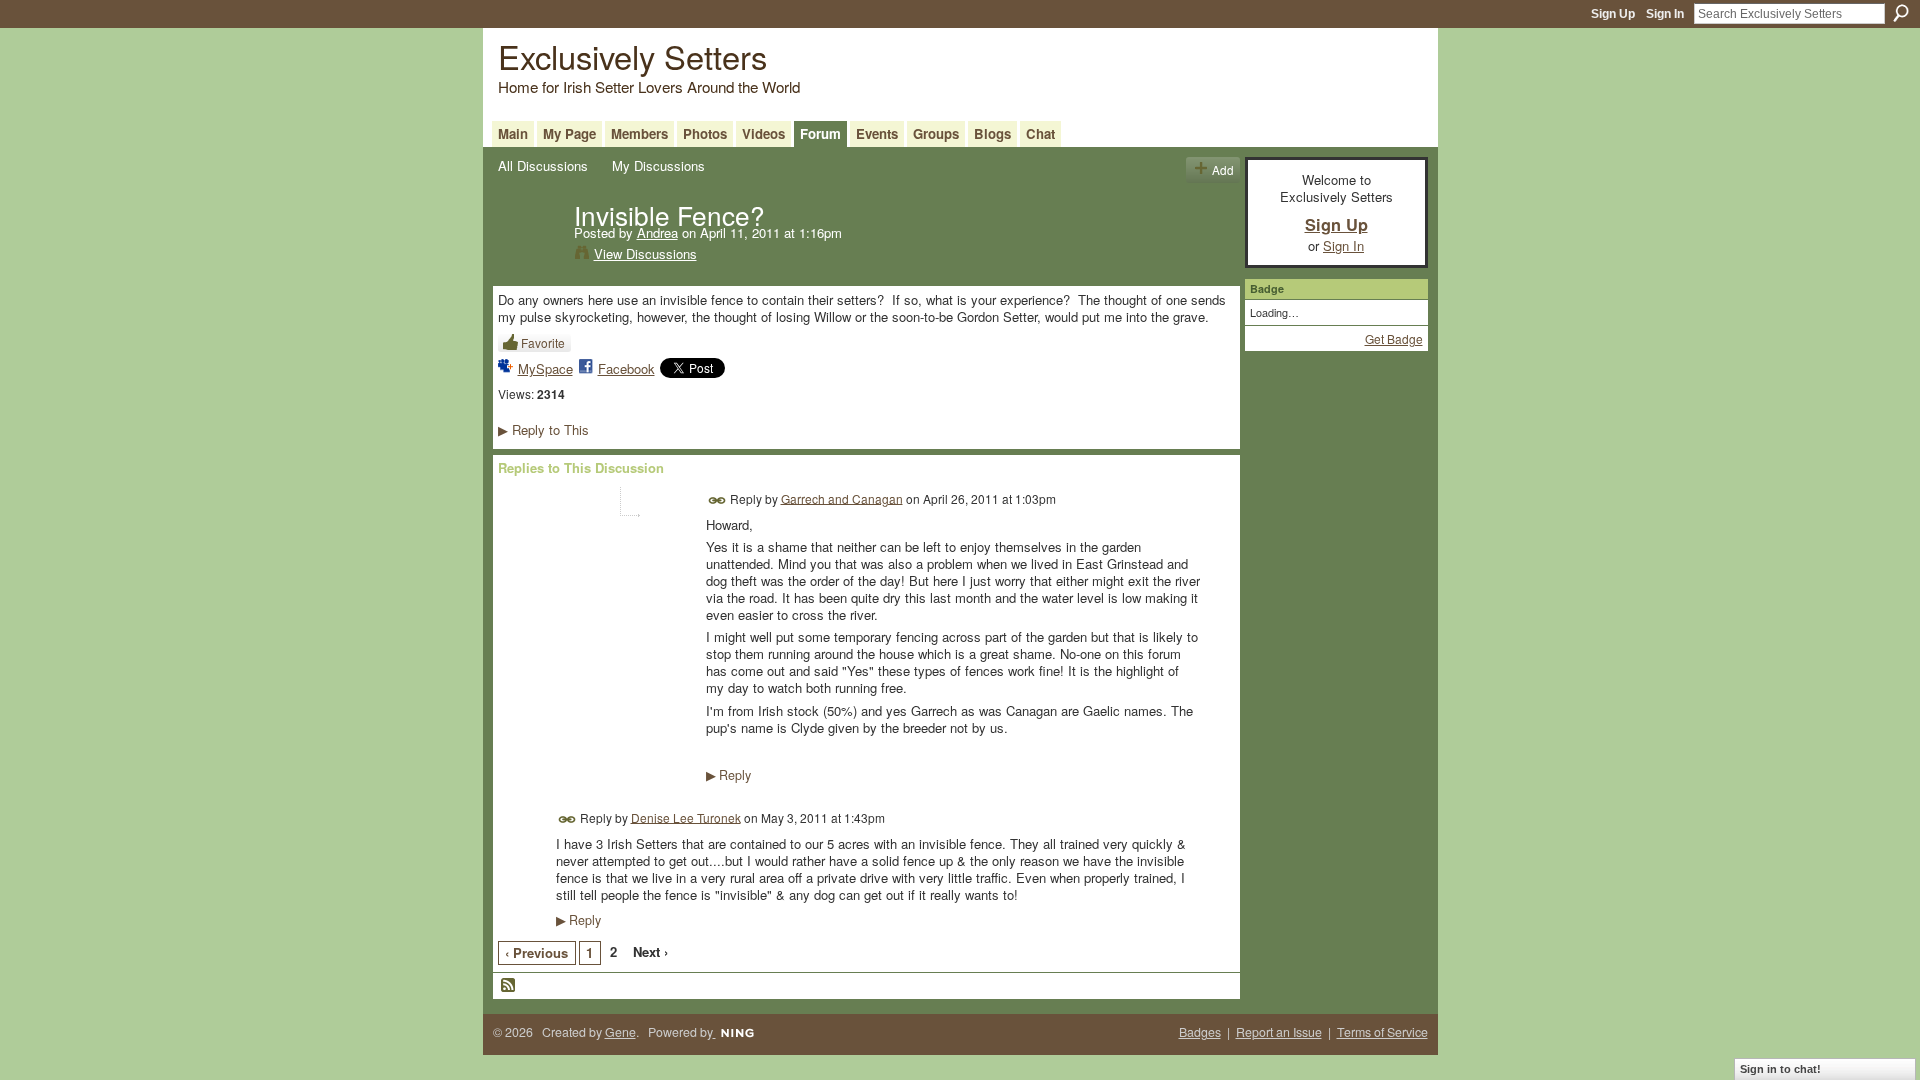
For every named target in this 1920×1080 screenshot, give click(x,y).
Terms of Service (1382, 1032)
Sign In (1665, 14)
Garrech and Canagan (842, 497)
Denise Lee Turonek (686, 816)
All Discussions (543, 165)
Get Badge (1394, 338)
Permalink (717, 500)
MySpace (545, 368)
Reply (728, 775)
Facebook (626, 368)
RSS (509, 986)
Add (1223, 169)
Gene (620, 1032)
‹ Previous (536, 952)
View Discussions (645, 253)
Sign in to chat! (1780, 1069)
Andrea (657, 232)
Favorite (543, 342)
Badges (1200, 1032)
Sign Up (1613, 14)
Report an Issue (1279, 1032)
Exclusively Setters (632, 55)
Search (1901, 13)
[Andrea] (530, 256)
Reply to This (543, 429)
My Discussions (658, 165)
